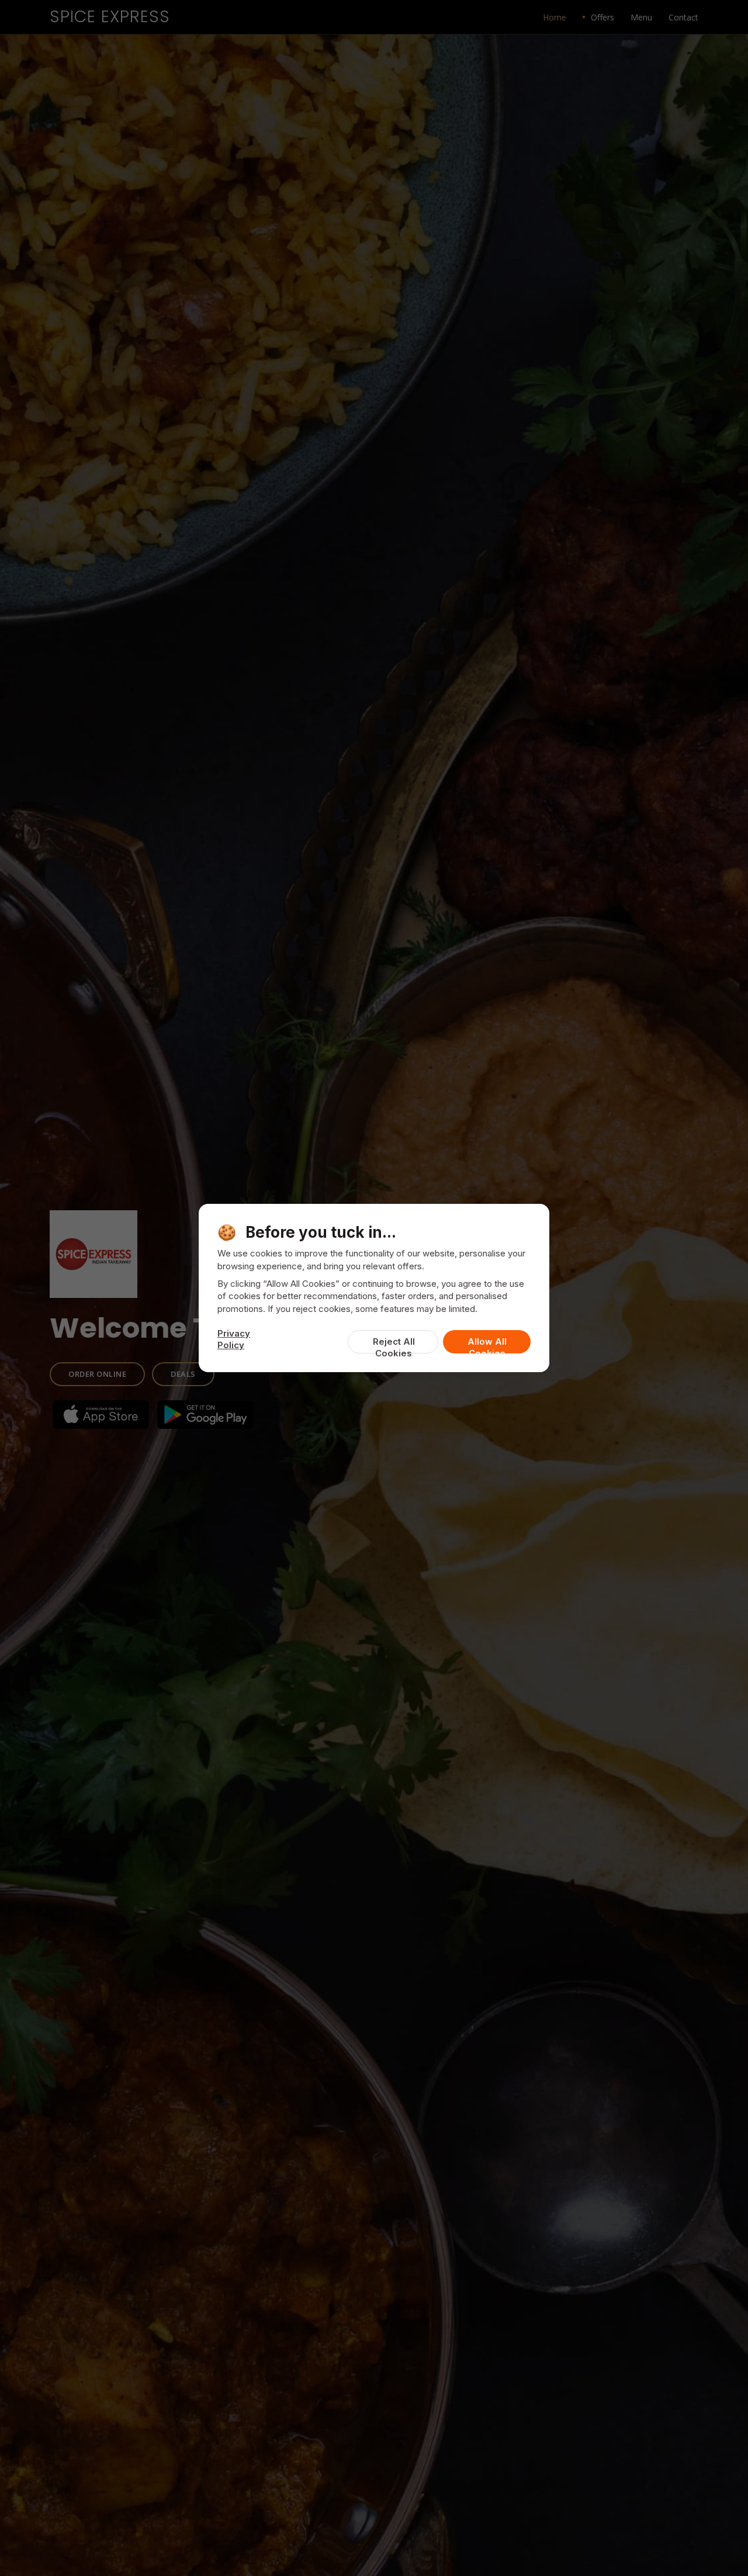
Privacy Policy (234, 1339)
